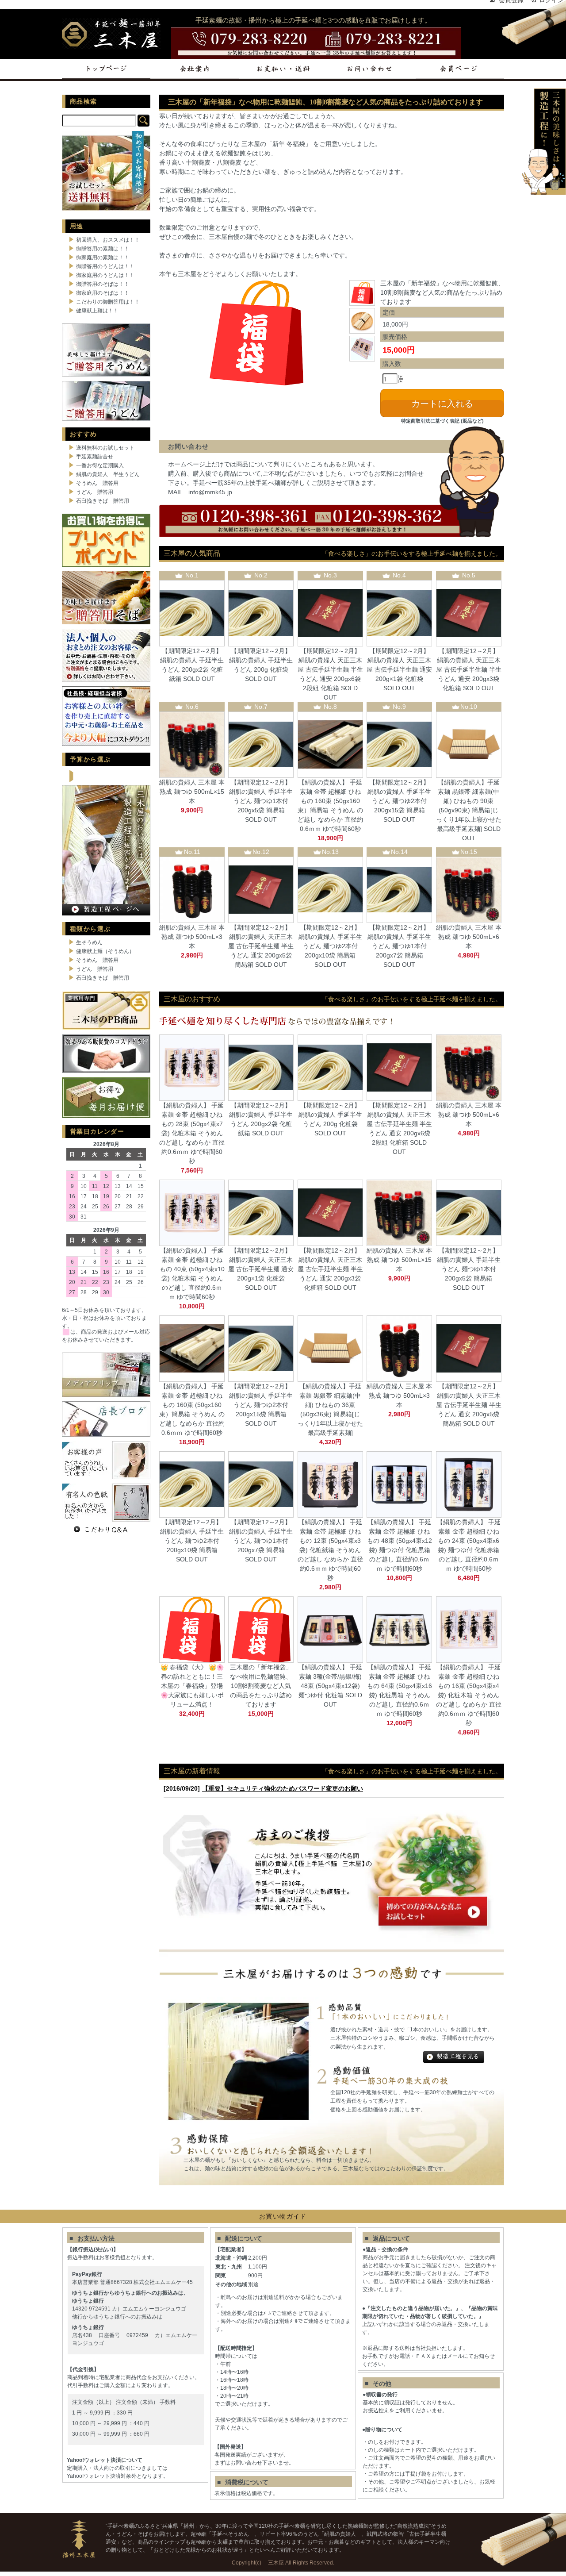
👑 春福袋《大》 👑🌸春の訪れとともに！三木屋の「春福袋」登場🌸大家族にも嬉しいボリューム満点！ (192, 1686)
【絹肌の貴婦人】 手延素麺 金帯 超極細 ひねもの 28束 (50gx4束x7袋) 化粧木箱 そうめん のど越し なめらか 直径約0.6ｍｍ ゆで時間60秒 (192, 1133)
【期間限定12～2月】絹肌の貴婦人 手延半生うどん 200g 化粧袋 (261, 660)
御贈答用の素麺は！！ (103, 249)
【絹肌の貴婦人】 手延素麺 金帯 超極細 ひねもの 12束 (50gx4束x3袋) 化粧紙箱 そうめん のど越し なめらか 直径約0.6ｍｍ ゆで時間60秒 (330, 1550)
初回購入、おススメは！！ (108, 240)
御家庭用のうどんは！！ (105, 275)
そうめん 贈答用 (97, 483)
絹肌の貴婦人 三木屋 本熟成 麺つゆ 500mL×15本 (192, 792)
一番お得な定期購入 (100, 465)
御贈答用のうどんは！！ (105, 266)
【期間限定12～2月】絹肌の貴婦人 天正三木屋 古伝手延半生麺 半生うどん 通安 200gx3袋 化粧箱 (469, 669)
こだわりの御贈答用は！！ (108, 302)
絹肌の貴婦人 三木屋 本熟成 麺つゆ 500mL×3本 (192, 937)
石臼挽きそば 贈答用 (103, 501)
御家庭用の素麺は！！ (103, 258)
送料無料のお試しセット (105, 448)
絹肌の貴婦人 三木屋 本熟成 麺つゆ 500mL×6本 (469, 937)
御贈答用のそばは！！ (103, 284)
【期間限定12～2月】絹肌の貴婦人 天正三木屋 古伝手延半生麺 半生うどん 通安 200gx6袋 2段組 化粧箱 (330, 669)
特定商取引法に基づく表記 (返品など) (442, 421)
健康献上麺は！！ (97, 311)
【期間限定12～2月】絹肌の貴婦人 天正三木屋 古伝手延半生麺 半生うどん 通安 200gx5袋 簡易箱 (261, 946)
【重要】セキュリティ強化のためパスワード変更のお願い (283, 1788)
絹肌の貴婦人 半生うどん (108, 474)
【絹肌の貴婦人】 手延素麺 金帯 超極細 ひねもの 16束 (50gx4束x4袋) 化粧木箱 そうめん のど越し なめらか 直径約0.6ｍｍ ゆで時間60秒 (469, 1695)
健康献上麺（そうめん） (105, 951)
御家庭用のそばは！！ (103, 293)
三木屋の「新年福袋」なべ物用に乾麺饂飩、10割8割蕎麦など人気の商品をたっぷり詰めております (261, 1686)
